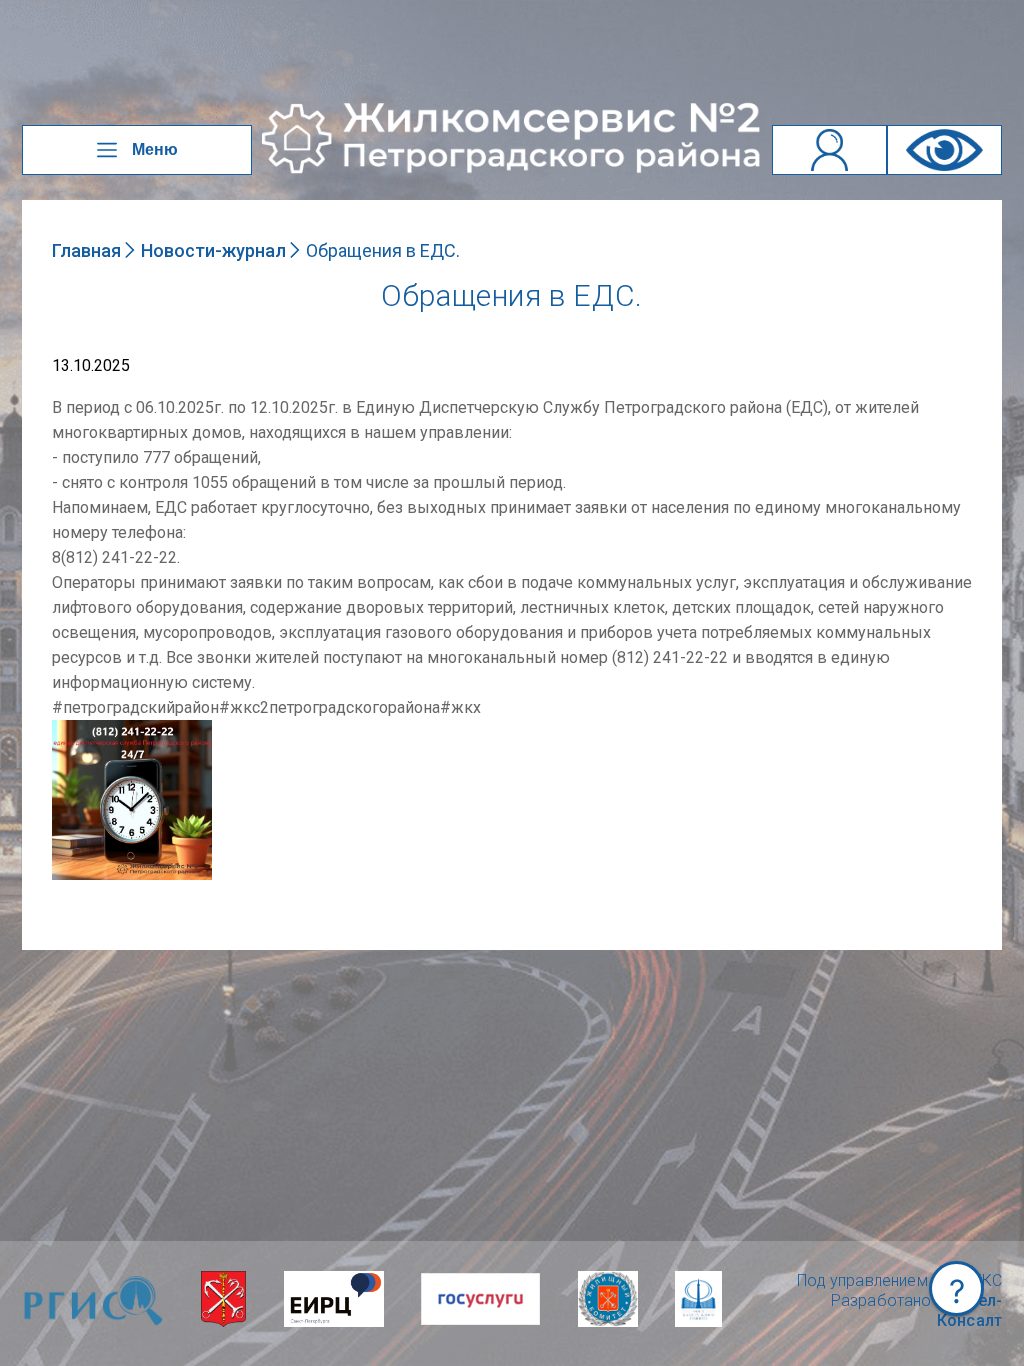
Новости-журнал (213, 250)
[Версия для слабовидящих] (944, 150)
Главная (86, 250)
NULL (72, 729)
